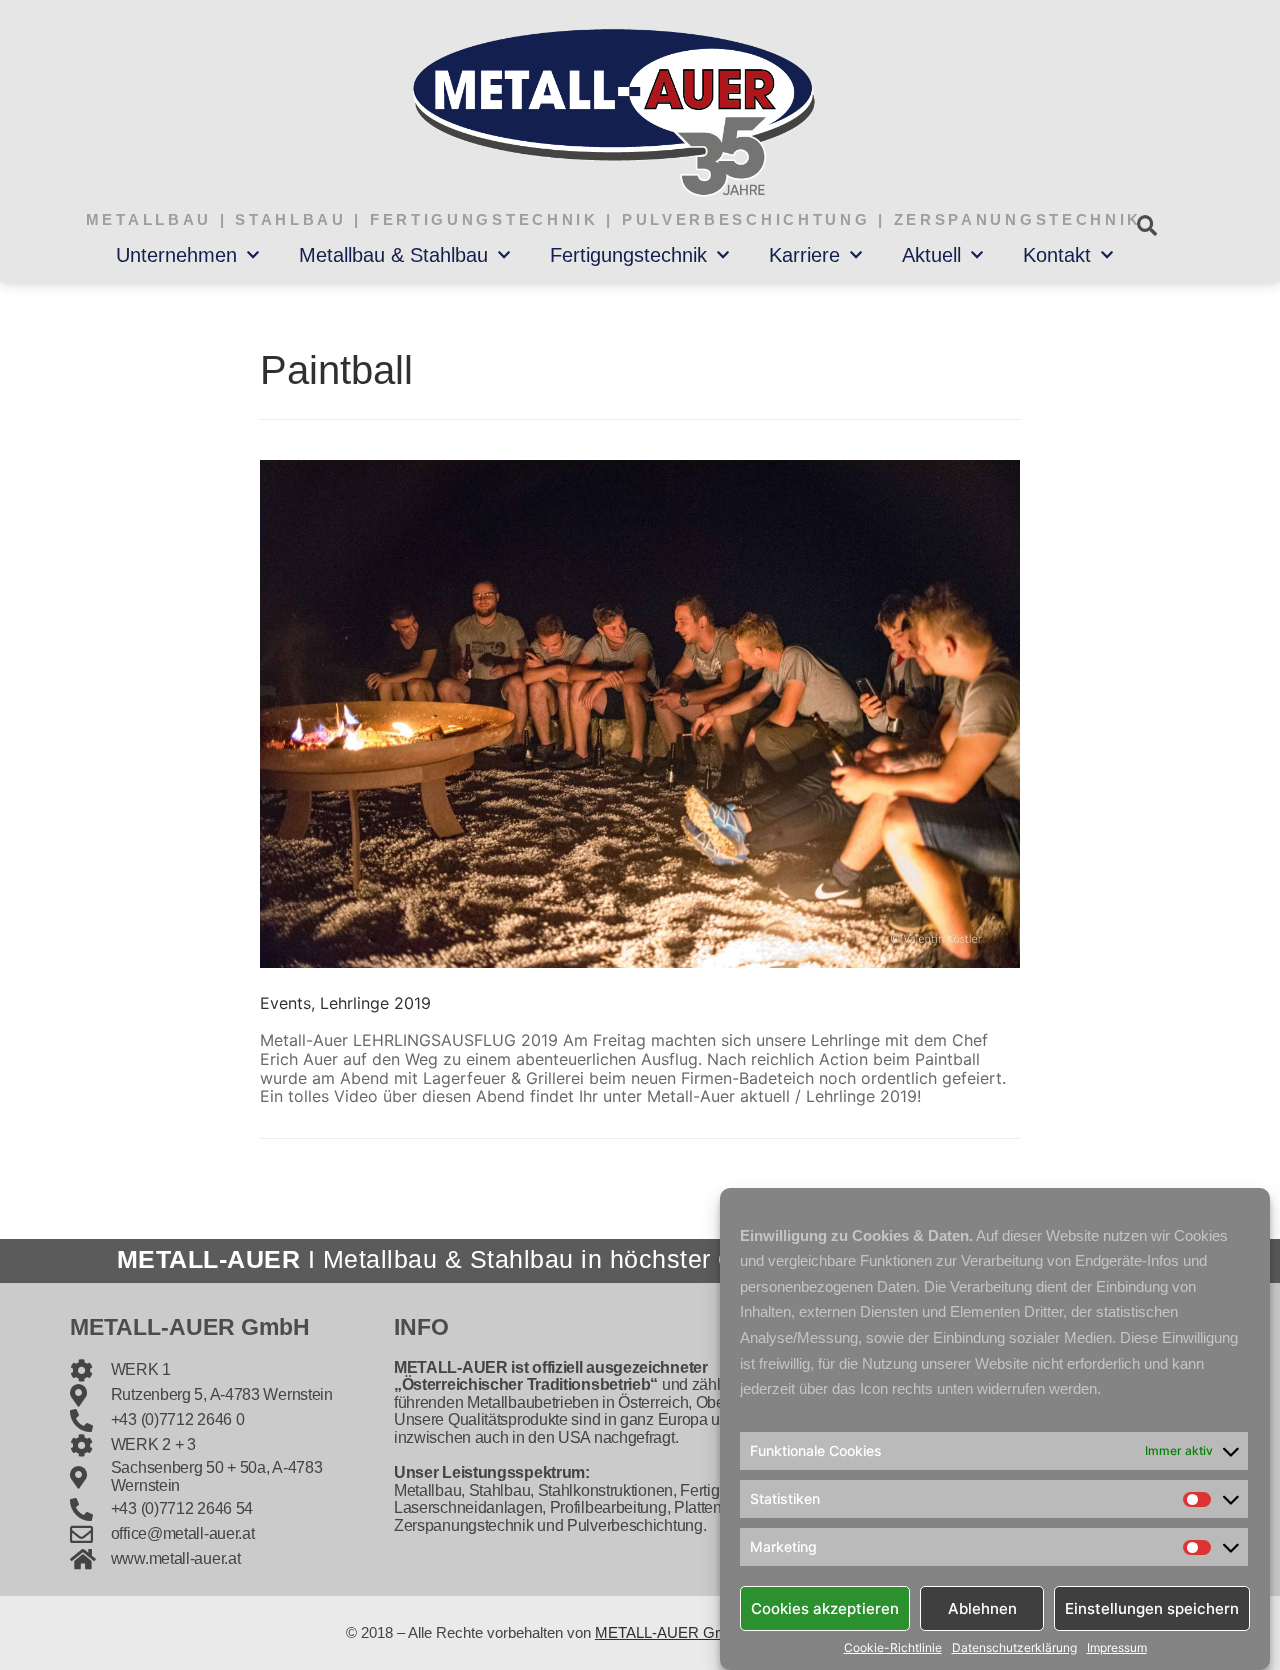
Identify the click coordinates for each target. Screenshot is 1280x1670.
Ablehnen (982, 1607)
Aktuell (931, 255)
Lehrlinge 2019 (375, 1003)
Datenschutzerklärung (1014, 1648)
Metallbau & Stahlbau (393, 255)
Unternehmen (176, 255)
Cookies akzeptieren (825, 1607)
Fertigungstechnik (628, 255)
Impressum (1117, 1648)
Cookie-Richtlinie (893, 1648)
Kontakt (1057, 255)
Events (285, 1003)
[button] (1146, 225)
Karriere (804, 255)
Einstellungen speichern (1152, 1607)
